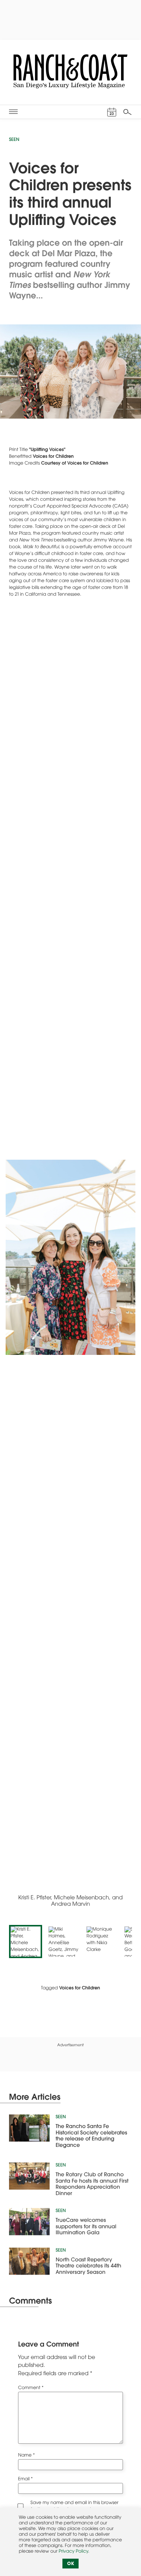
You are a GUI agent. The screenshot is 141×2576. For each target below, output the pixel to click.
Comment (31, 2388)
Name (27, 2456)
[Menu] (13, 112)
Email (25, 2480)
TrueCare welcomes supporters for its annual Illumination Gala (86, 2224)
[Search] (127, 112)
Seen (14, 140)
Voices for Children (53, 457)
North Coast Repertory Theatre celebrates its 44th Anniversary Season (88, 2264)
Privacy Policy (73, 2552)
